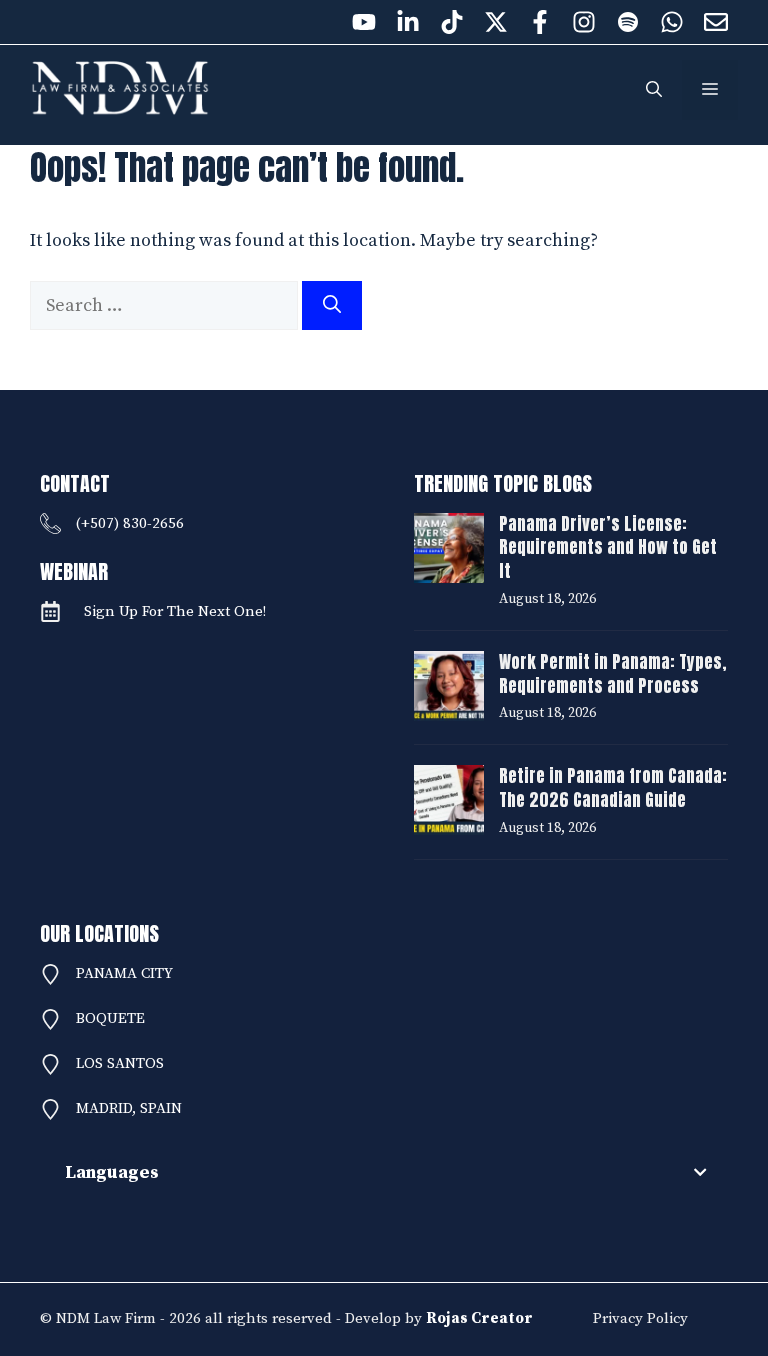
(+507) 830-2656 (130, 523)
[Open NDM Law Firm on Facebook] (540, 22)
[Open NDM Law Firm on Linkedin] (408, 22)
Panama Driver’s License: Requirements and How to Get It (608, 548)
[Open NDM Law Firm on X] (496, 22)
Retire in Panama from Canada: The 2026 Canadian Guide (613, 788)
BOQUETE (110, 1018)
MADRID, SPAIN (129, 1108)
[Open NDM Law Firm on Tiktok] (452, 22)
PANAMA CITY (124, 973)
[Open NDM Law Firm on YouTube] (364, 22)
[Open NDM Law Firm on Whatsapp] (672, 22)
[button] (654, 90)
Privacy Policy (640, 1318)
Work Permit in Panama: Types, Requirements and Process (613, 674)
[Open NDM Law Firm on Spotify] (628, 22)
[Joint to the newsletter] (716, 22)
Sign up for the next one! (175, 611)
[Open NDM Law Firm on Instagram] (584, 22)
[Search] (332, 305)
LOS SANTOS (120, 1063)
